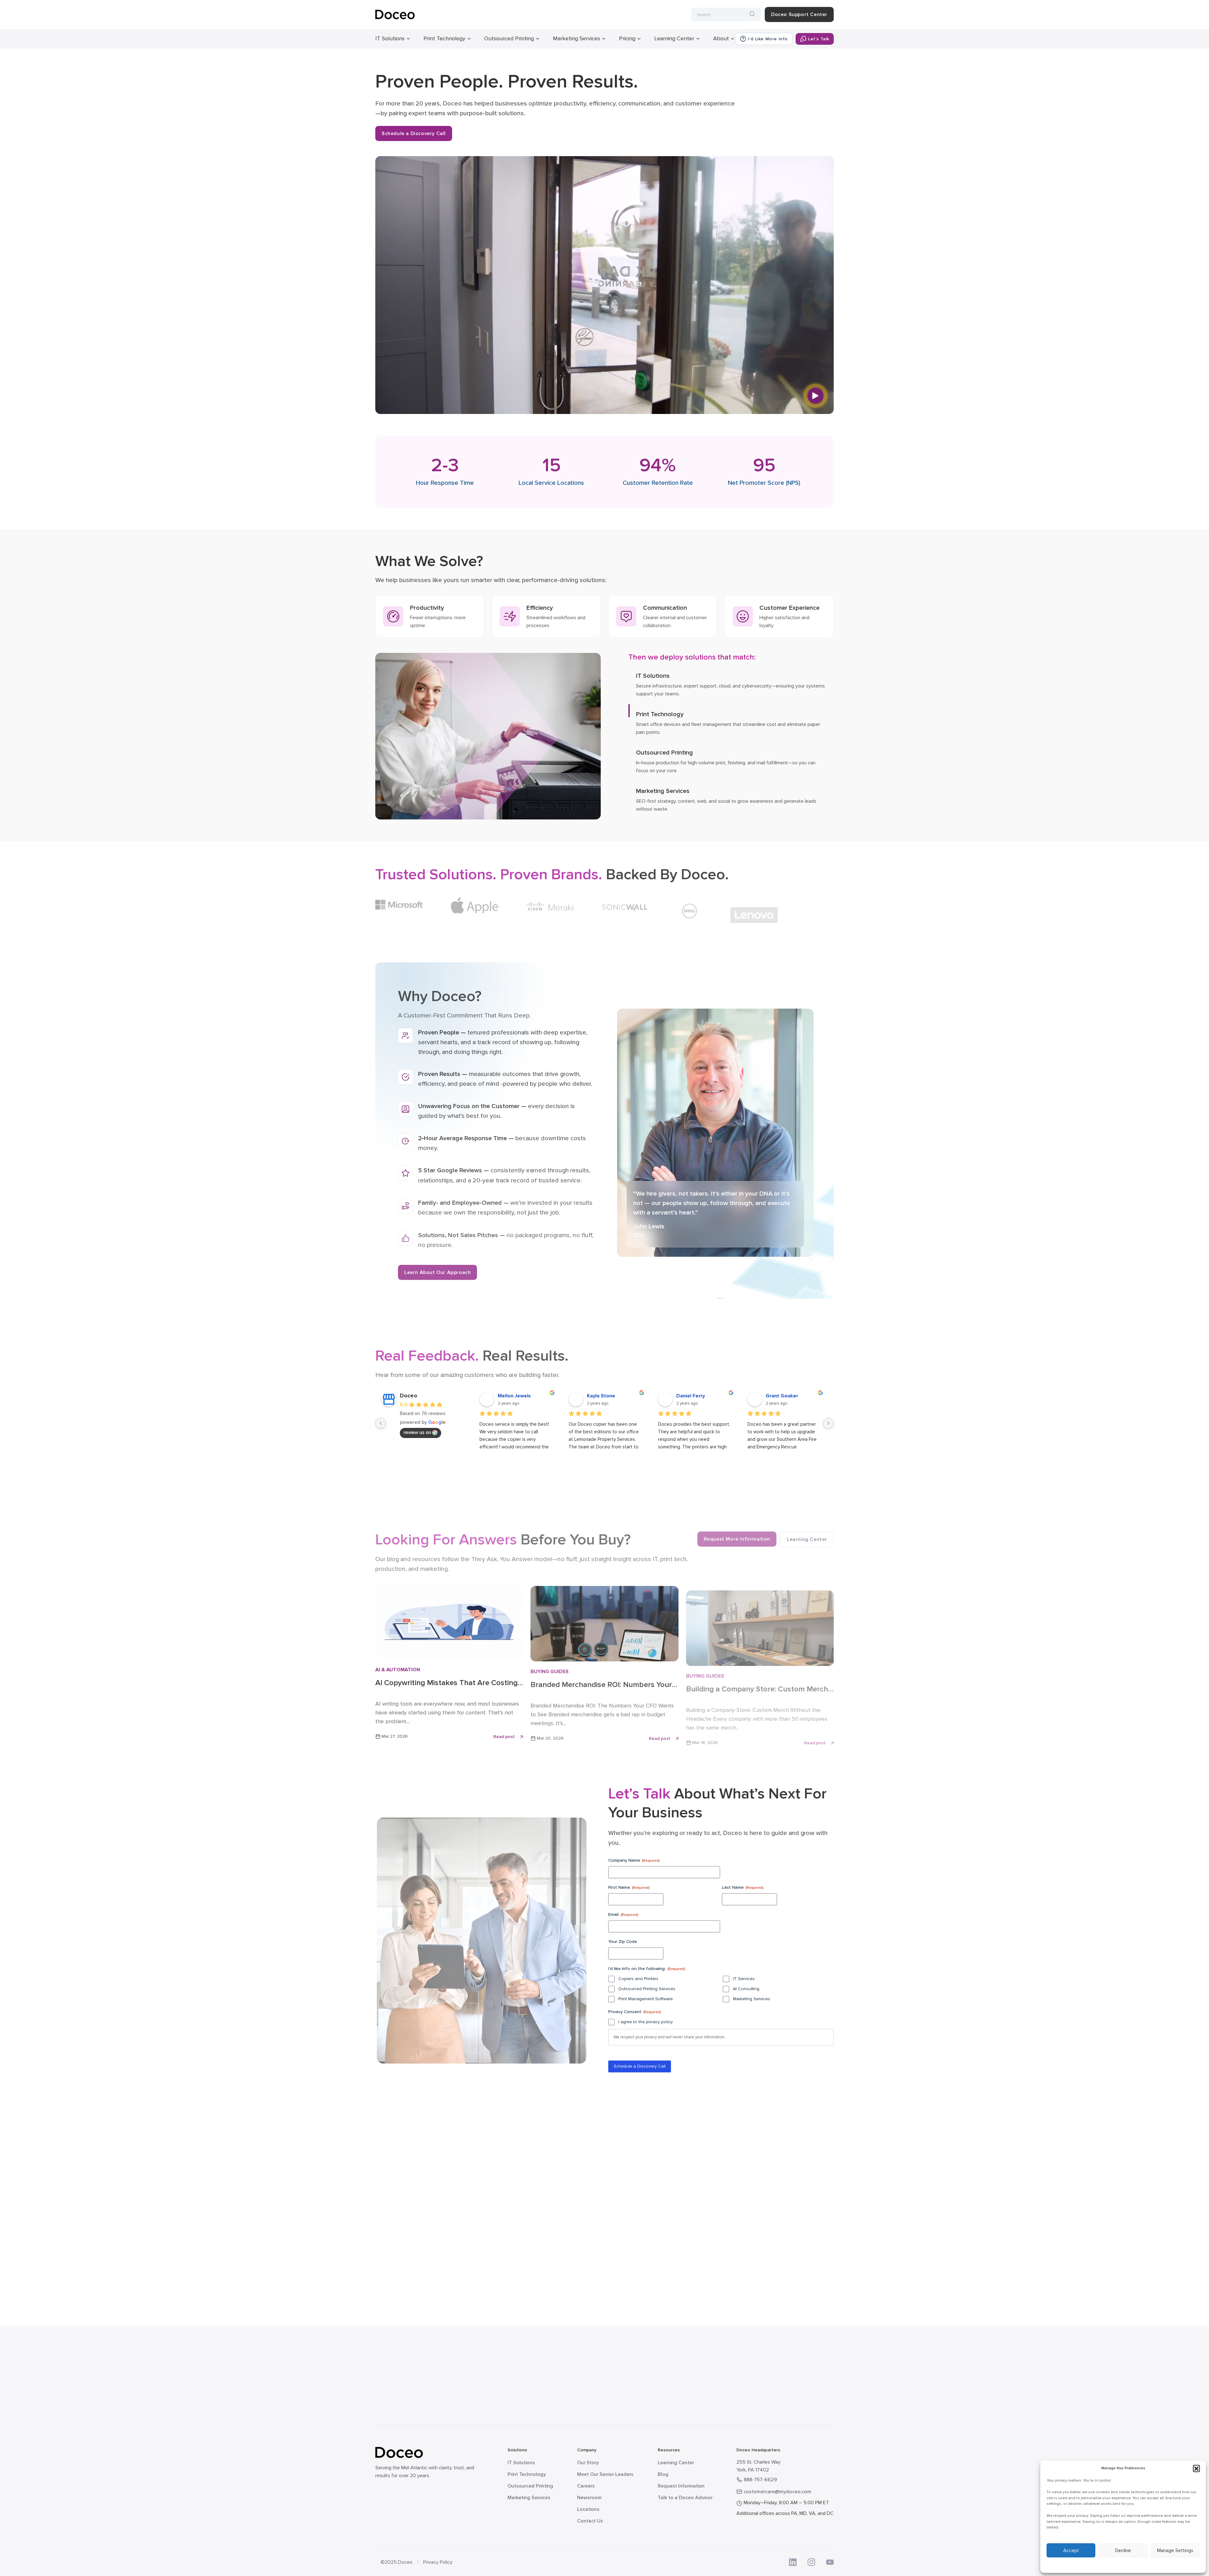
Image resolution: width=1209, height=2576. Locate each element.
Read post (504, 1736)
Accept (1071, 2551)
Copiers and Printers (638, 1978)
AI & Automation (398, 1669)
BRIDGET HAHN (516, 1396)
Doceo (409, 1396)
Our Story (588, 2463)
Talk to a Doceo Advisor (685, 2498)
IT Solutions (390, 38)
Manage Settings (1175, 2551)
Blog (663, 2474)
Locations (588, 2509)
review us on (417, 1432)
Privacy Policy (438, 2562)
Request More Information (737, 1534)
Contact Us (590, 2521)
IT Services (744, 1978)
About (721, 38)
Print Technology (444, 38)
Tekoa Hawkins (694, 1396)
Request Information (681, 2486)
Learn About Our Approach (437, 1270)
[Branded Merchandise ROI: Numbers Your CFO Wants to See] (604, 1625)
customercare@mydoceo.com (778, 2492)
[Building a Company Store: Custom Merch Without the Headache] (760, 1626)
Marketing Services (576, 38)
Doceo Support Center (799, 14)
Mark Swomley (604, 1396)
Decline (1123, 2551)
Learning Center (674, 38)
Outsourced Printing (509, 38)
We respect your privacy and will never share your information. (670, 2037)
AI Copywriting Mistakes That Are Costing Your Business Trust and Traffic (446, 1683)
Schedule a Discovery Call (414, 133)
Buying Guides (550, 1670)
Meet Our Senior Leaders (605, 2474)
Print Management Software (646, 1999)
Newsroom (589, 2498)
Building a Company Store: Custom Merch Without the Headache (757, 1684)
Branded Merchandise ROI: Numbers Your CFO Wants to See (601, 1683)
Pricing (627, 38)
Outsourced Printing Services (647, 1988)
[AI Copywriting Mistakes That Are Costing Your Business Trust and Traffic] (449, 1625)
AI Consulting (746, 1988)
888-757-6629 (760, 2480)
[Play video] (815, 396)
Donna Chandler (785, 1396)
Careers (586, 2486)
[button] (1196, 2468)
